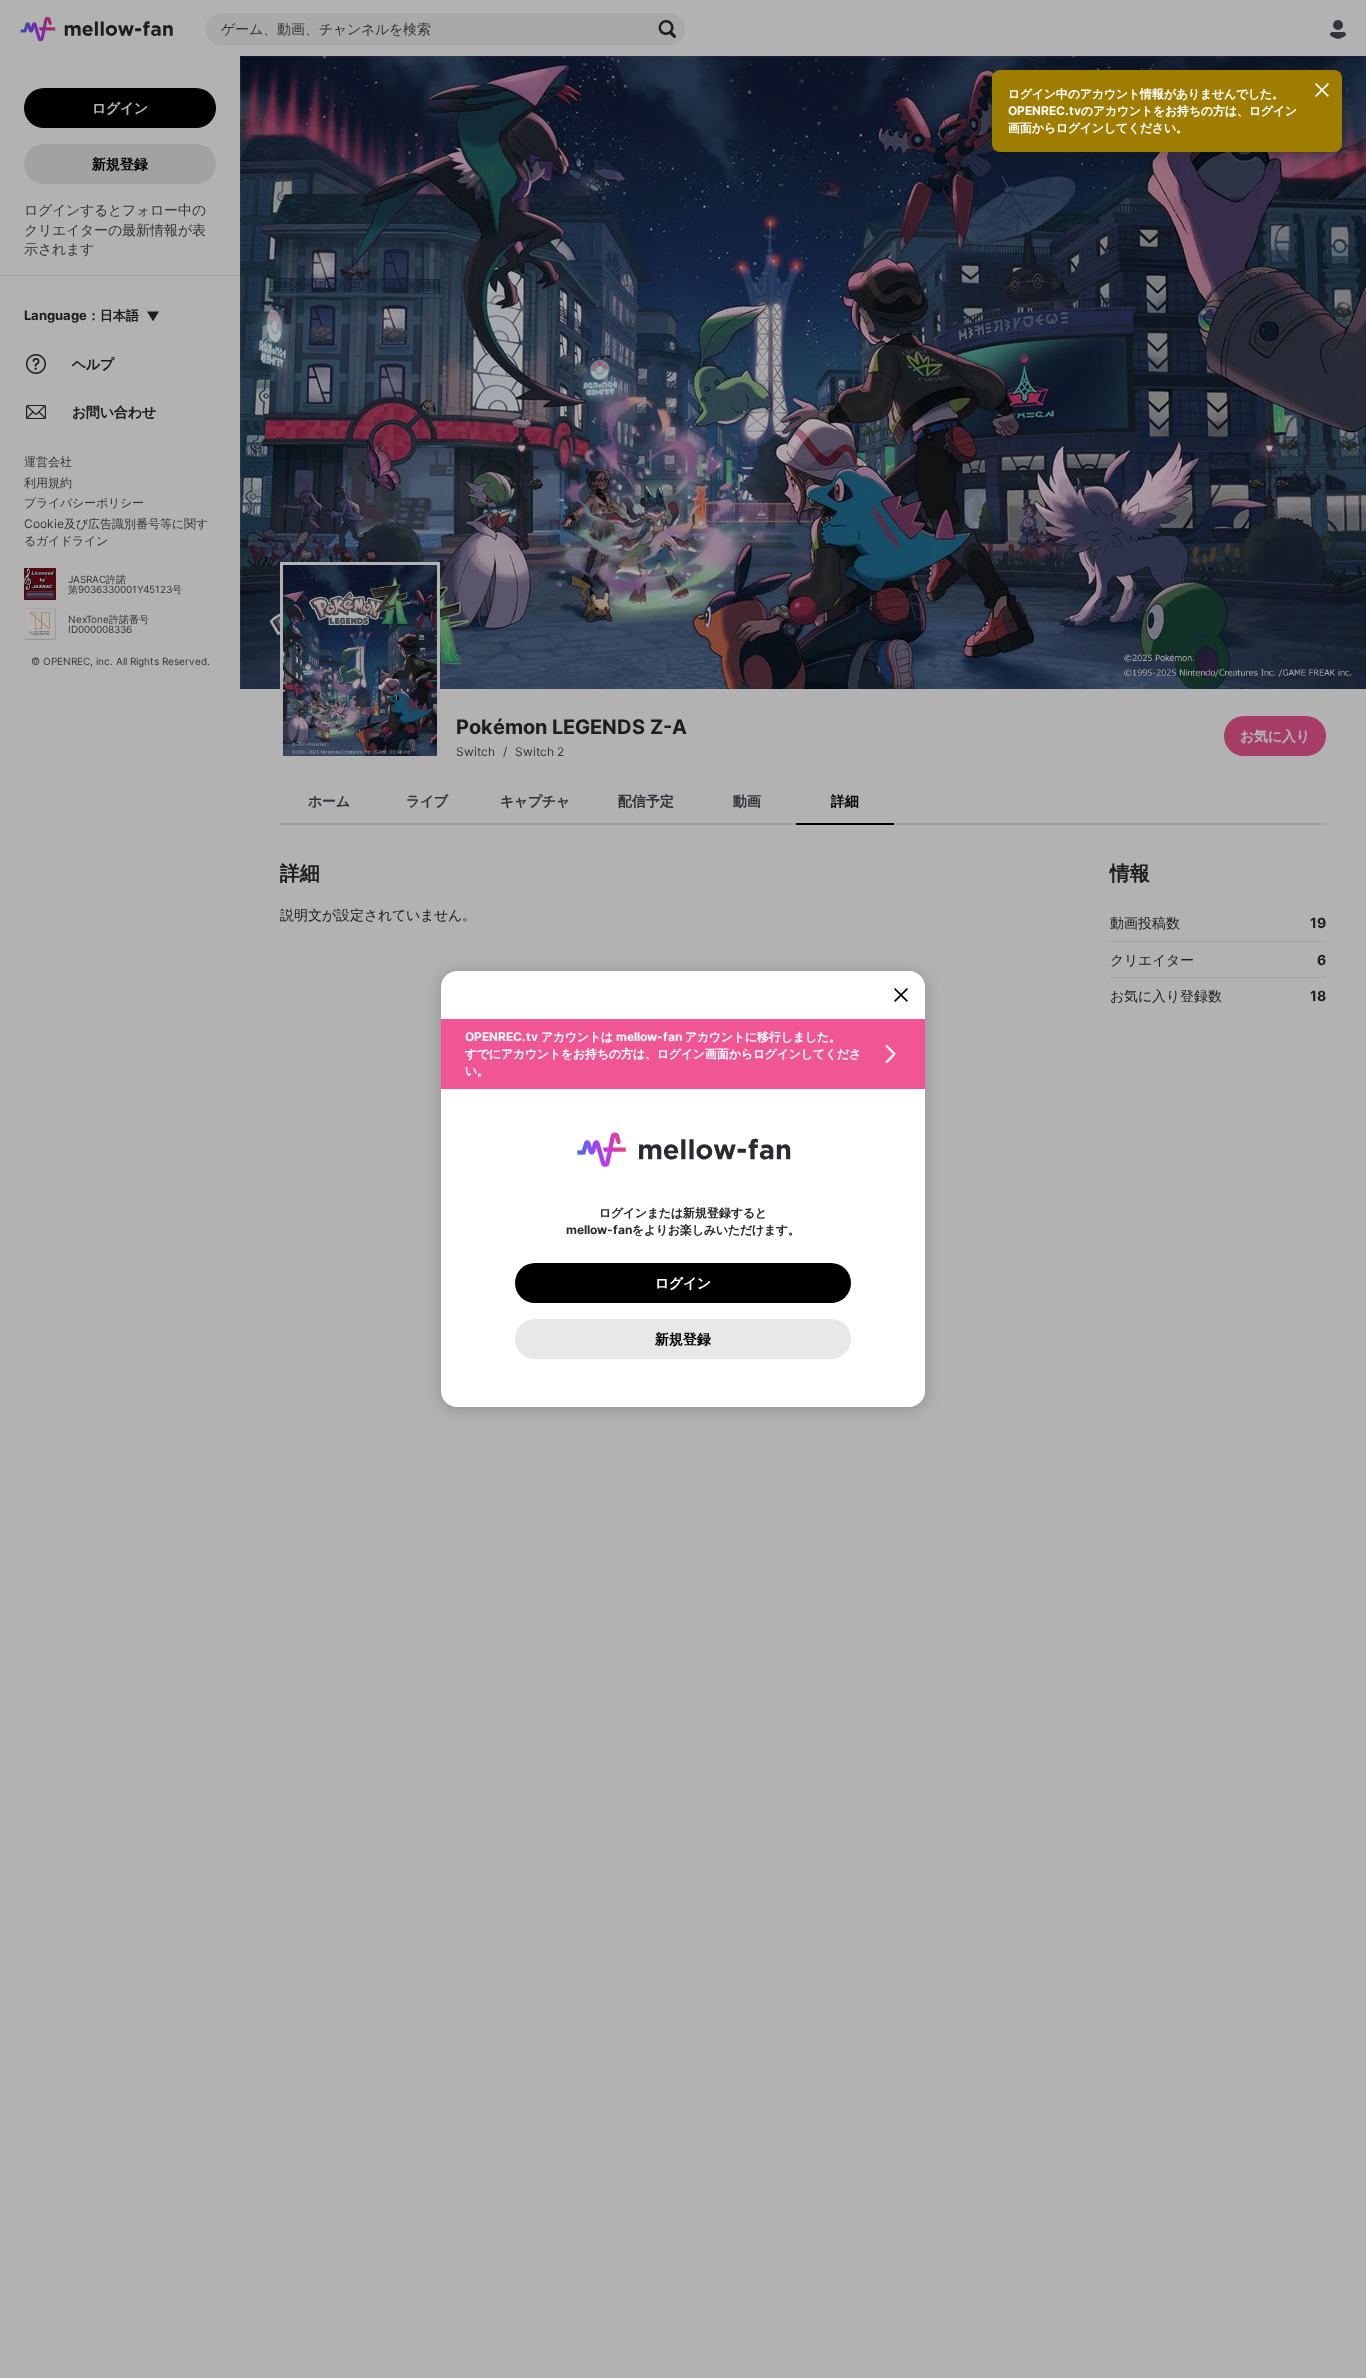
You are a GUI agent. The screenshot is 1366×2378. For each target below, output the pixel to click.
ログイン (683, 1283)
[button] (683, 1054)
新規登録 (683, 1339)
